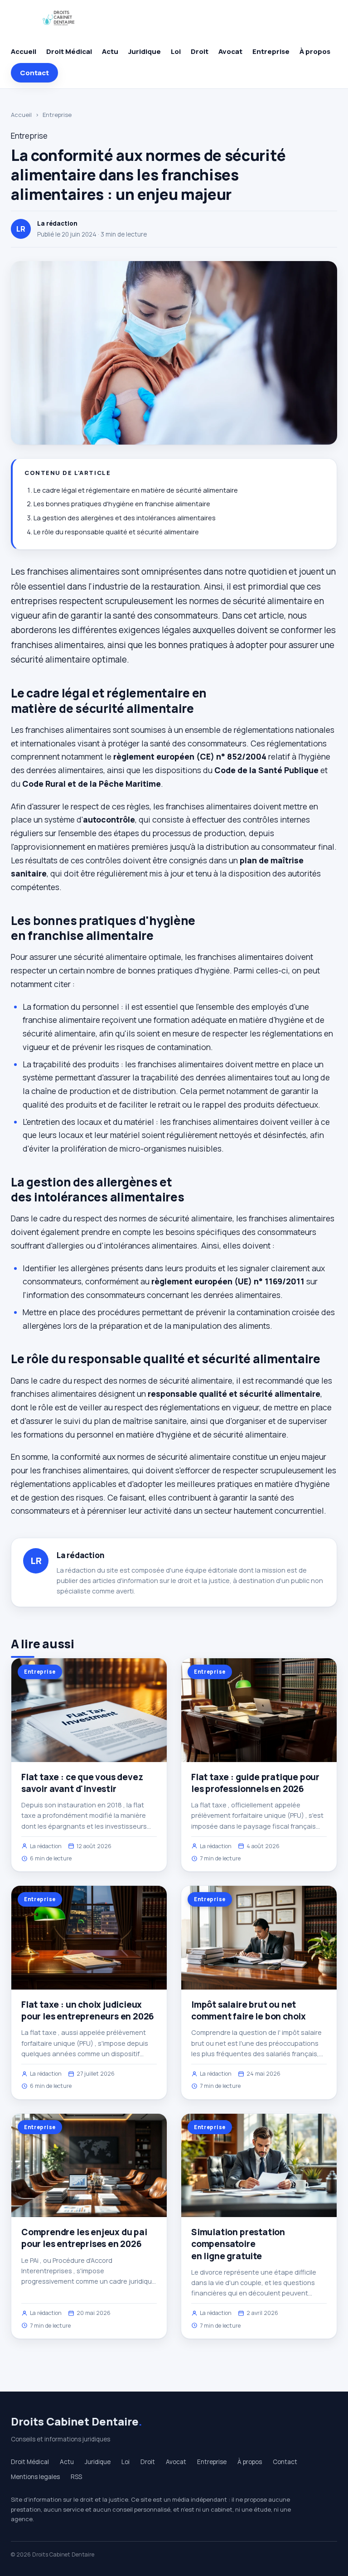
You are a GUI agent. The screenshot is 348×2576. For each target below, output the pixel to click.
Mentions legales (35, 2477)
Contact (34, 73)
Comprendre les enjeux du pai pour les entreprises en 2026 (84, 2238)
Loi (176, 51)
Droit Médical (69, 51)
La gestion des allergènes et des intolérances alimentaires (125, 518)
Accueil (24, 51)
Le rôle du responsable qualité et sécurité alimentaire (116, 532)
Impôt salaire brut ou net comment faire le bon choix (249, 2010)
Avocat (230, 51)
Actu (110, 51)
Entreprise (271, 51)
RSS (76, 2477)
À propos (315, 51)
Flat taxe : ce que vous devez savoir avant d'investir (82, 1783)
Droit (200, 51)
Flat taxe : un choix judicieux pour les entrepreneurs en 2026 (88, 2010)
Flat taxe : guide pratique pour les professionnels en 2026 (255, 1783)
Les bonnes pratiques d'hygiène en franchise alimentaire (122, 504)
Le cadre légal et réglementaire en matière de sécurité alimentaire (136, 490)
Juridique (145, 51)
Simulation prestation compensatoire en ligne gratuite (238, 2244)
